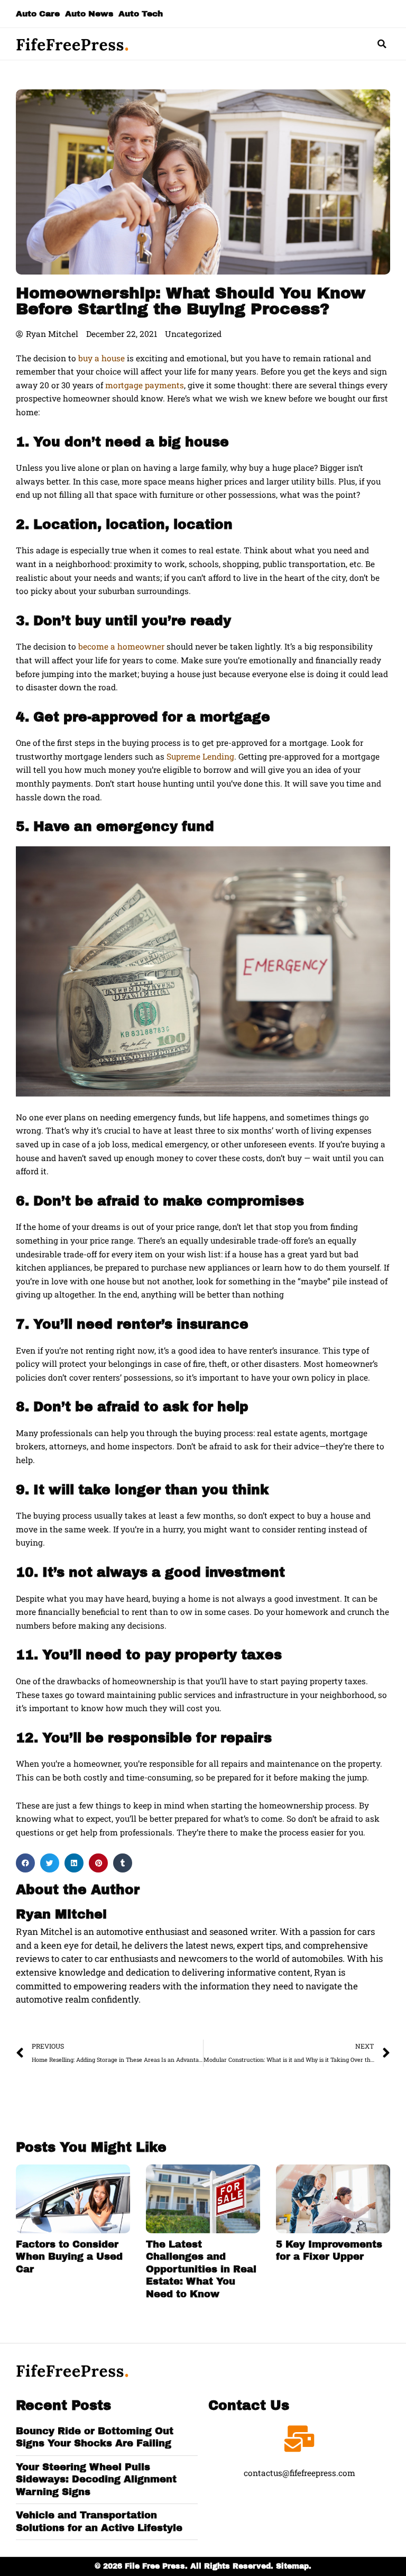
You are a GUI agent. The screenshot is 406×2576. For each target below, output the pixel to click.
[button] (382, 44)
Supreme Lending (200, 756)
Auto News (89, 13)
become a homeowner (121, 646)
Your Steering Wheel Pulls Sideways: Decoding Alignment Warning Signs (96, 2479)
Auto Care (38, 13)
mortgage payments (145, 385)
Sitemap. (294, 2566)
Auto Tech (141, 13)
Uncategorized (193, 334)
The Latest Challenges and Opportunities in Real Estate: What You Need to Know (201, 2269)
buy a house (101, 358)
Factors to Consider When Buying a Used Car (69, 2257)
